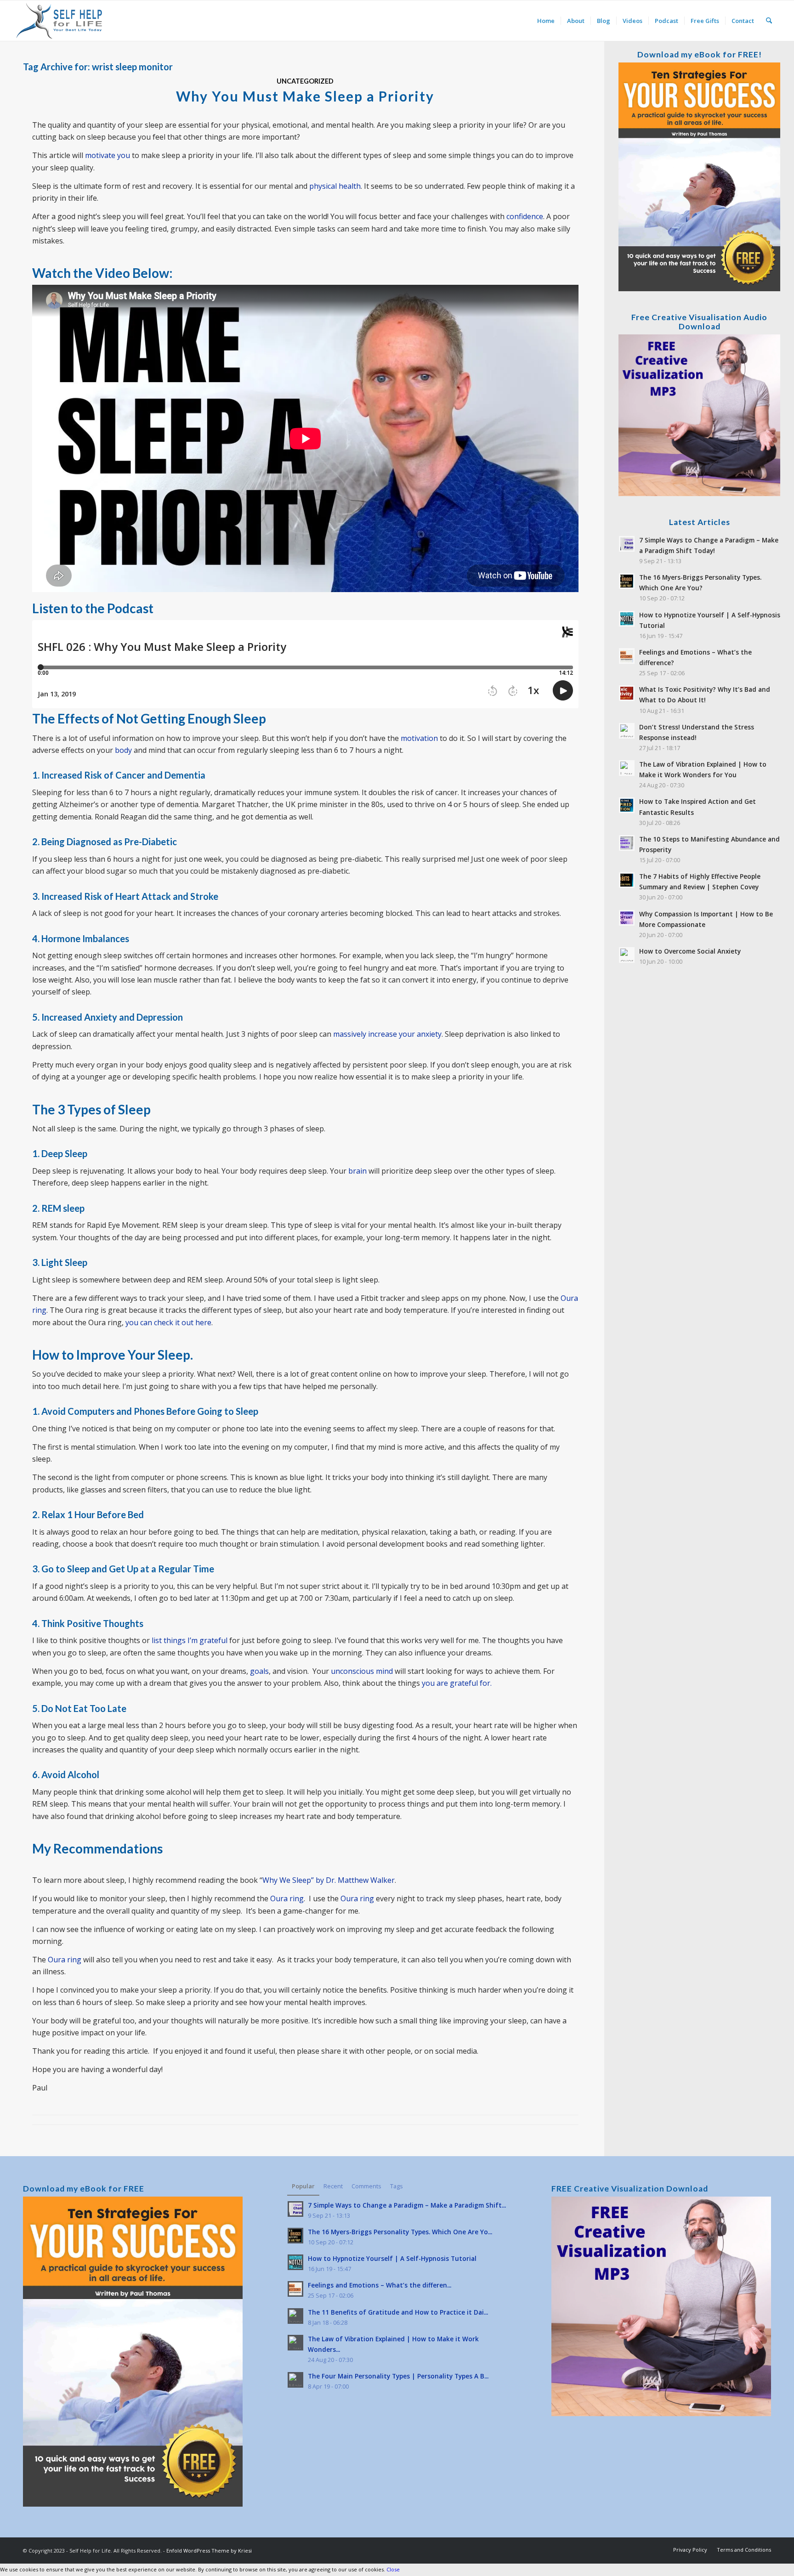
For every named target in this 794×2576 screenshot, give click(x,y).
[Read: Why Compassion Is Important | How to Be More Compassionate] (627, 918)
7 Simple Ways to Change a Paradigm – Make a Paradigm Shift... (407, 2205)
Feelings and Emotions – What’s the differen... (380, 2285)
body (123, 750)
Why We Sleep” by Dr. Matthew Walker (329, 1880)
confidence (525, 216)
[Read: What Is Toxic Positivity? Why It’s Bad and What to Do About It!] (627, 693)
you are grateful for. (457, 1683)
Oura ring (287, 1898)
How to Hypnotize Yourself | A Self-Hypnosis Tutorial (392, 2258)
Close (393, 2569)
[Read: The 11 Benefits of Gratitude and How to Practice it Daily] (295, 2316)
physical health (335, 186)
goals (259, 1671)
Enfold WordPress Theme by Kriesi (209, 2551)
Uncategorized (305, 81)
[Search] (769, 21)
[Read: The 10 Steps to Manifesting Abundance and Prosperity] (627, 843)
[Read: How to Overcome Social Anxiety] (627, 955)
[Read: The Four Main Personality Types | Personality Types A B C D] (295, 2380)
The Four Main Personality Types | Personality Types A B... (398, 2376)
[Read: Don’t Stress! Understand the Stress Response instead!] (627, 731)
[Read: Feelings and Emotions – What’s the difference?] (627, 656)
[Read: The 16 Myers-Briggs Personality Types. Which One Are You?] (627, 581)
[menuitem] (546, 21)
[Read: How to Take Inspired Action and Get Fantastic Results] (627, 805)
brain (357, 1171)
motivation (419, 738)
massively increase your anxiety (387, 1034)
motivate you (108, 155)
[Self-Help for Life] (60, 21)
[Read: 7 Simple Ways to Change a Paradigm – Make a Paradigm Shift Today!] (627, 544)
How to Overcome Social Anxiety (690, 951)
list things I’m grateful (190, 1640)
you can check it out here (168, 1322)
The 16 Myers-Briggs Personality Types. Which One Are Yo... (400, 2232)
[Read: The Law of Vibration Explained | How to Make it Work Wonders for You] (627, 768)
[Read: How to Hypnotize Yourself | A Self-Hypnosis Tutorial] (627, 619)
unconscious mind (362, 1671)
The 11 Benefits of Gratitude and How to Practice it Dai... (398, 2312)
